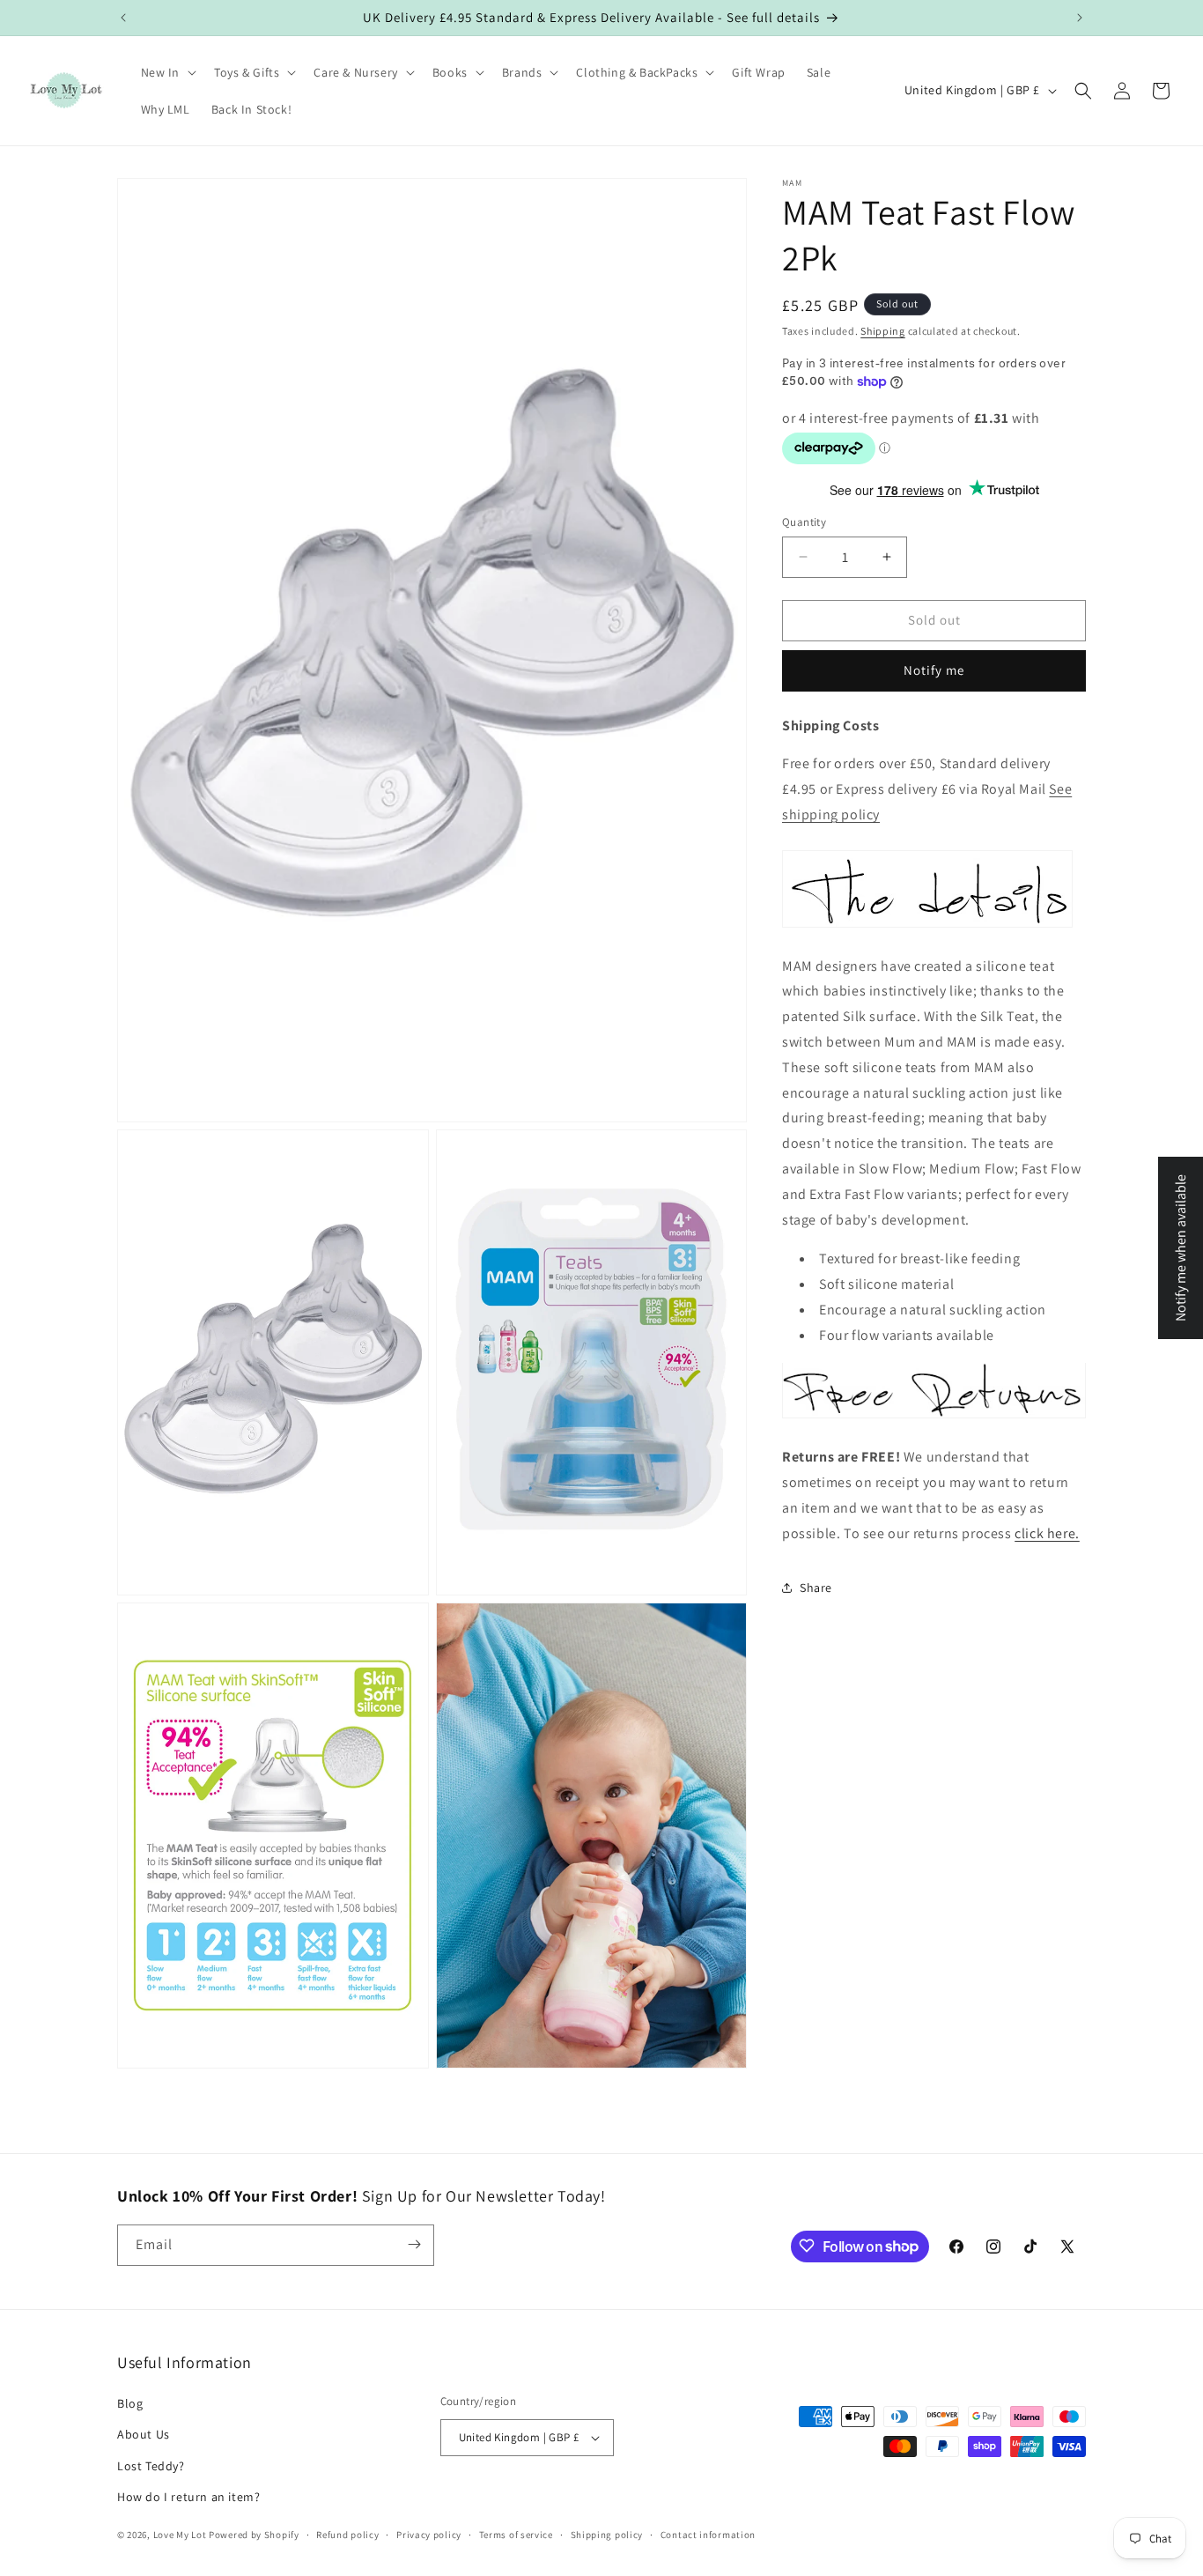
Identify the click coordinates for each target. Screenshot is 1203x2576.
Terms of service (516, 2535)
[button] (167, 72)
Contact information (708, 2535)
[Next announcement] (1080, 18)
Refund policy (347, 2535)
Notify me (934, 670)
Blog (130, 2404)
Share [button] (816, 1588)
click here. (1047, 1532)
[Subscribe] (414, 2244)
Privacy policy (429, 2535)
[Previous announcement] (123, 18)
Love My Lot (180, 2535)
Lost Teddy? (151, 2466)
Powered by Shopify (254, 2535)
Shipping (883, 331)
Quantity (804, 522)
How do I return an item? (188, 2497)
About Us (144, 2435)
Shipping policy (607, 2535)
